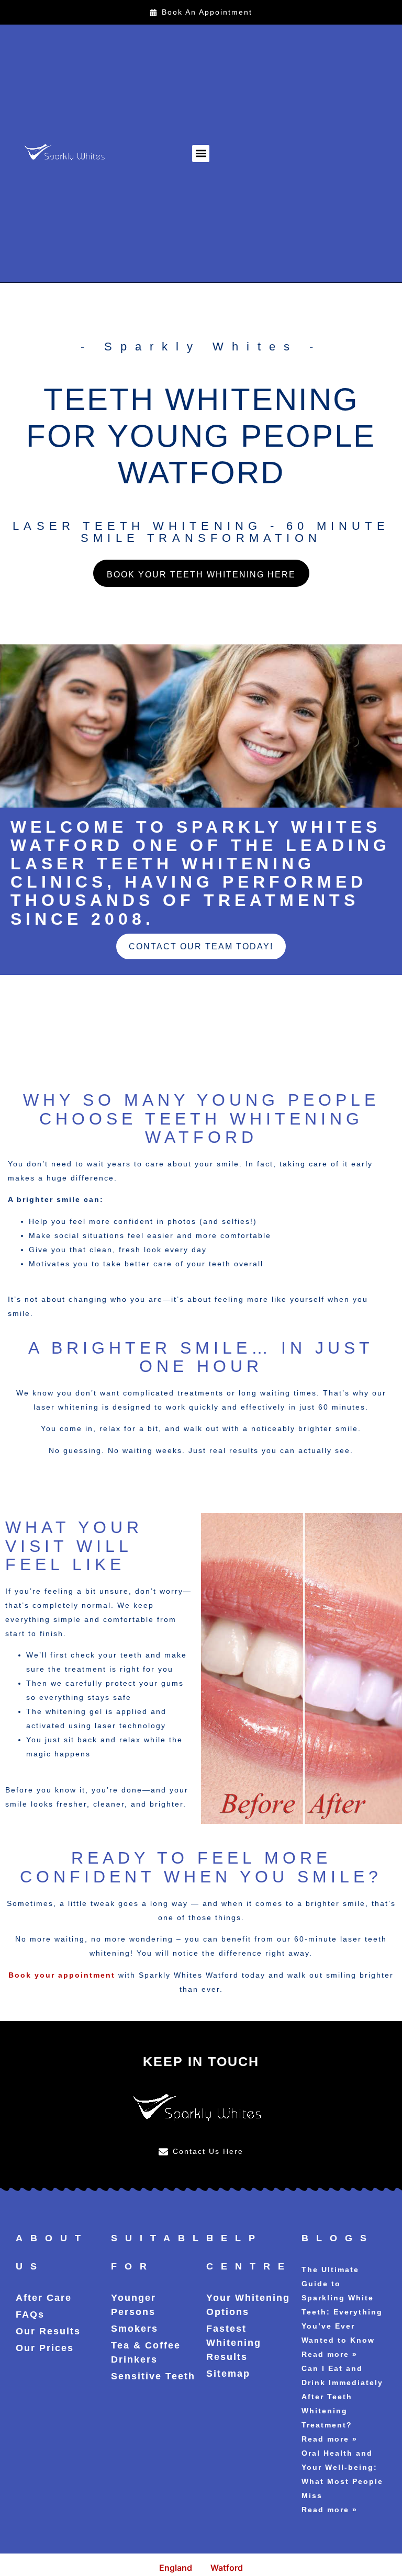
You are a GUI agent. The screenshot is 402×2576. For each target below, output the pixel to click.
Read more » (330, 2354)
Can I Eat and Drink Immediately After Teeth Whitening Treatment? (342, 2397)
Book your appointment (62, 1975)
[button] (201, 154)
